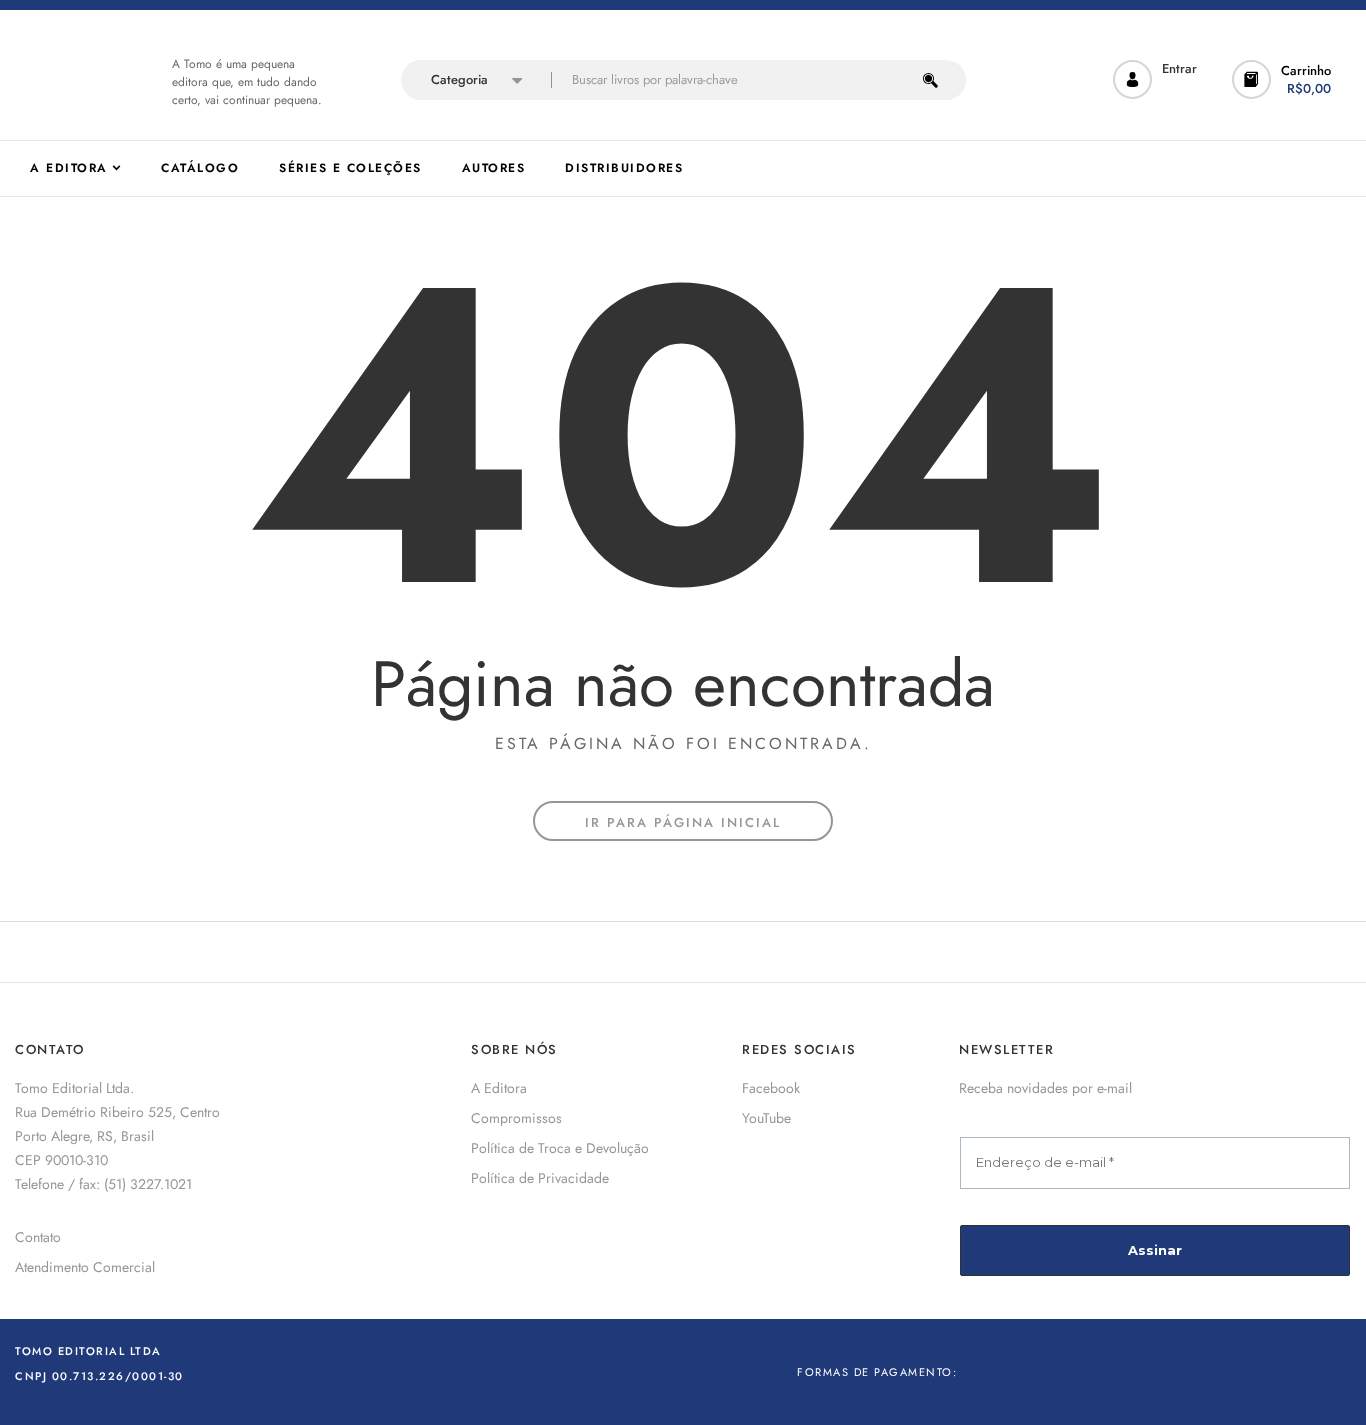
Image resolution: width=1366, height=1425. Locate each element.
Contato (38, 1237)
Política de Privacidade (540, 1178)
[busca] (930, 80)
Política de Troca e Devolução (560, 1148)
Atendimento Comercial (85, 1267)
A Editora (499, 1088)
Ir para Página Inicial (683, 822)
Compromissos (516, 1118)
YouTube (766, 1118)
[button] (1284, 79)
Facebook (771, 1088)
